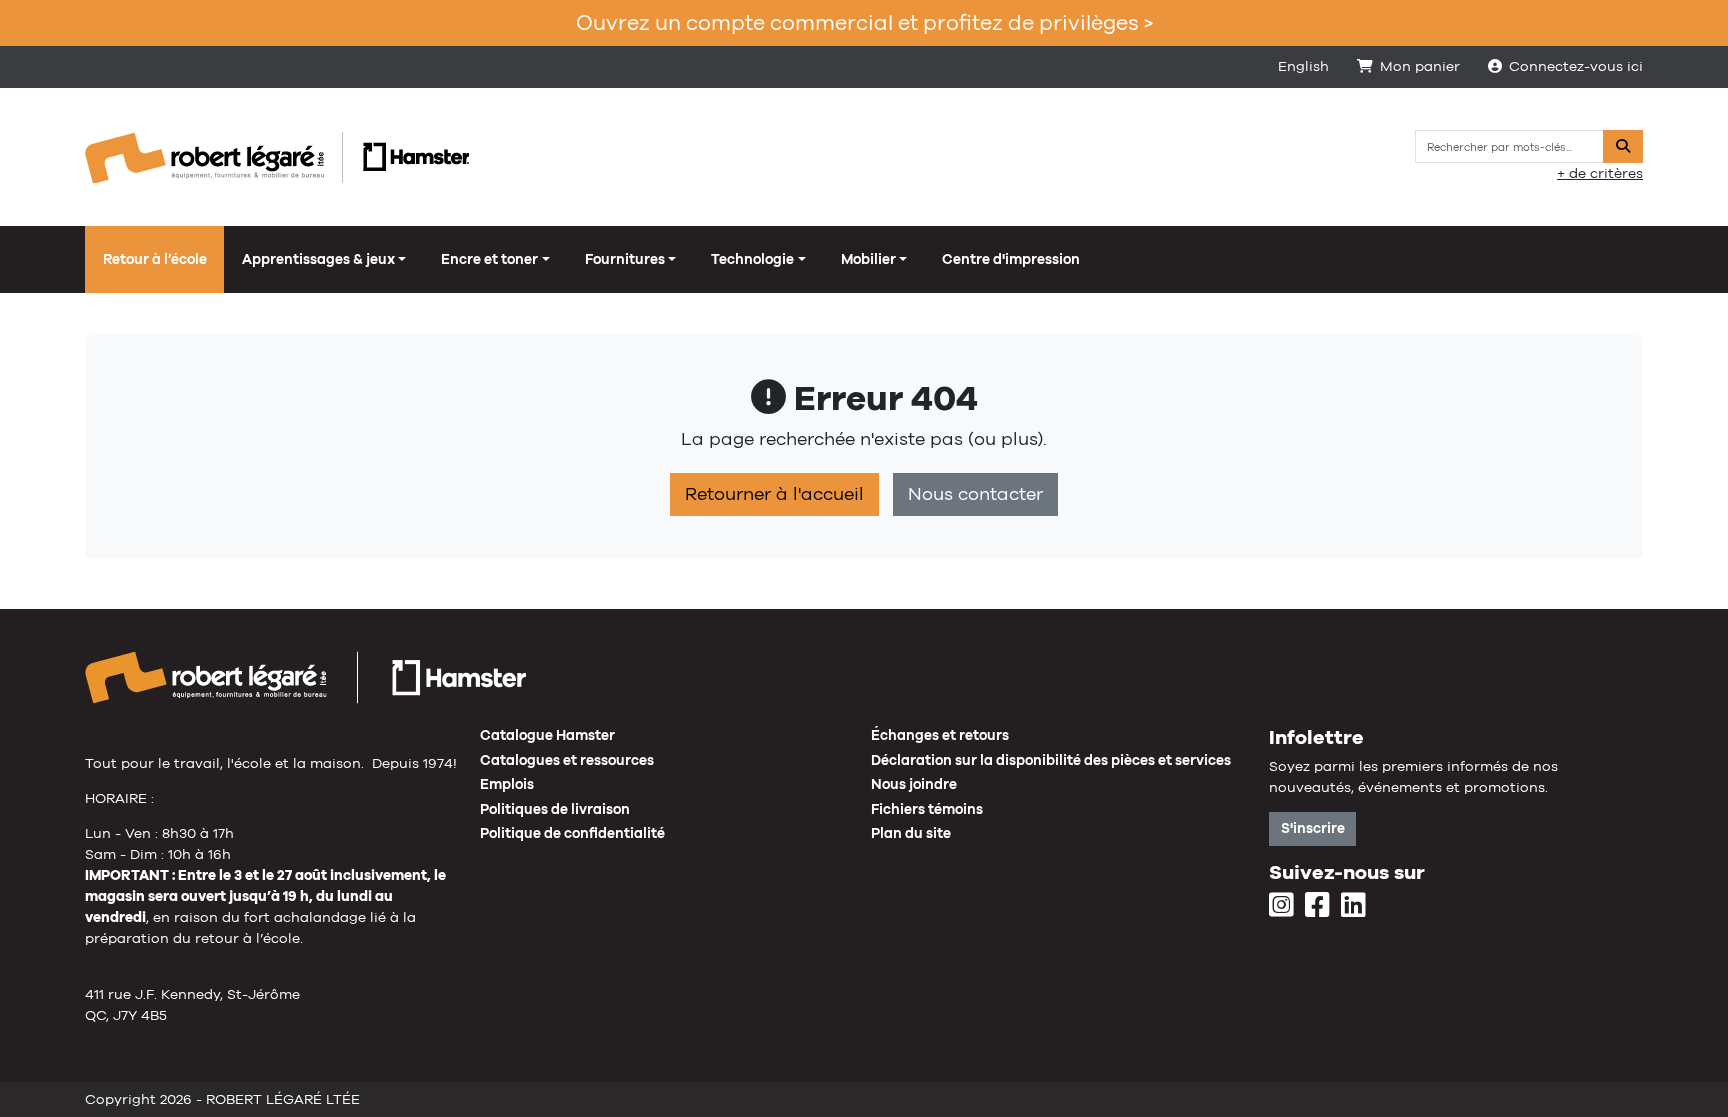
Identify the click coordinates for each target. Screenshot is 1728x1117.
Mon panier (1420, 66)
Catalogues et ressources (567, 760)
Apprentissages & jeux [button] (318, 259)
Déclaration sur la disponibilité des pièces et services (1051, 760)
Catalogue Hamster (547, 735)
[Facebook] (1317, 906)
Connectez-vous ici (1576, 66)
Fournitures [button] (625, 259)
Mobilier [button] (868, 259)
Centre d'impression (1011, 259)
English (1303, 66)
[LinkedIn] (1353, 906)
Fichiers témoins (927, 809)
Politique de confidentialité (572, 833)
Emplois (507, 784)
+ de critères (1600, 173)
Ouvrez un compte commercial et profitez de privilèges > (864, 22)
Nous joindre (914, 784)
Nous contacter (975, 494)
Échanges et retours (940, 735)
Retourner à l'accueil (774, 494)
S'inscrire (1313, 828)
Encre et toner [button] (489, 259)
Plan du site (911, 833)
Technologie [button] (752, 259)
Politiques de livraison (555, 809)
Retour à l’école (155, 259)
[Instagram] (1281, 906)
